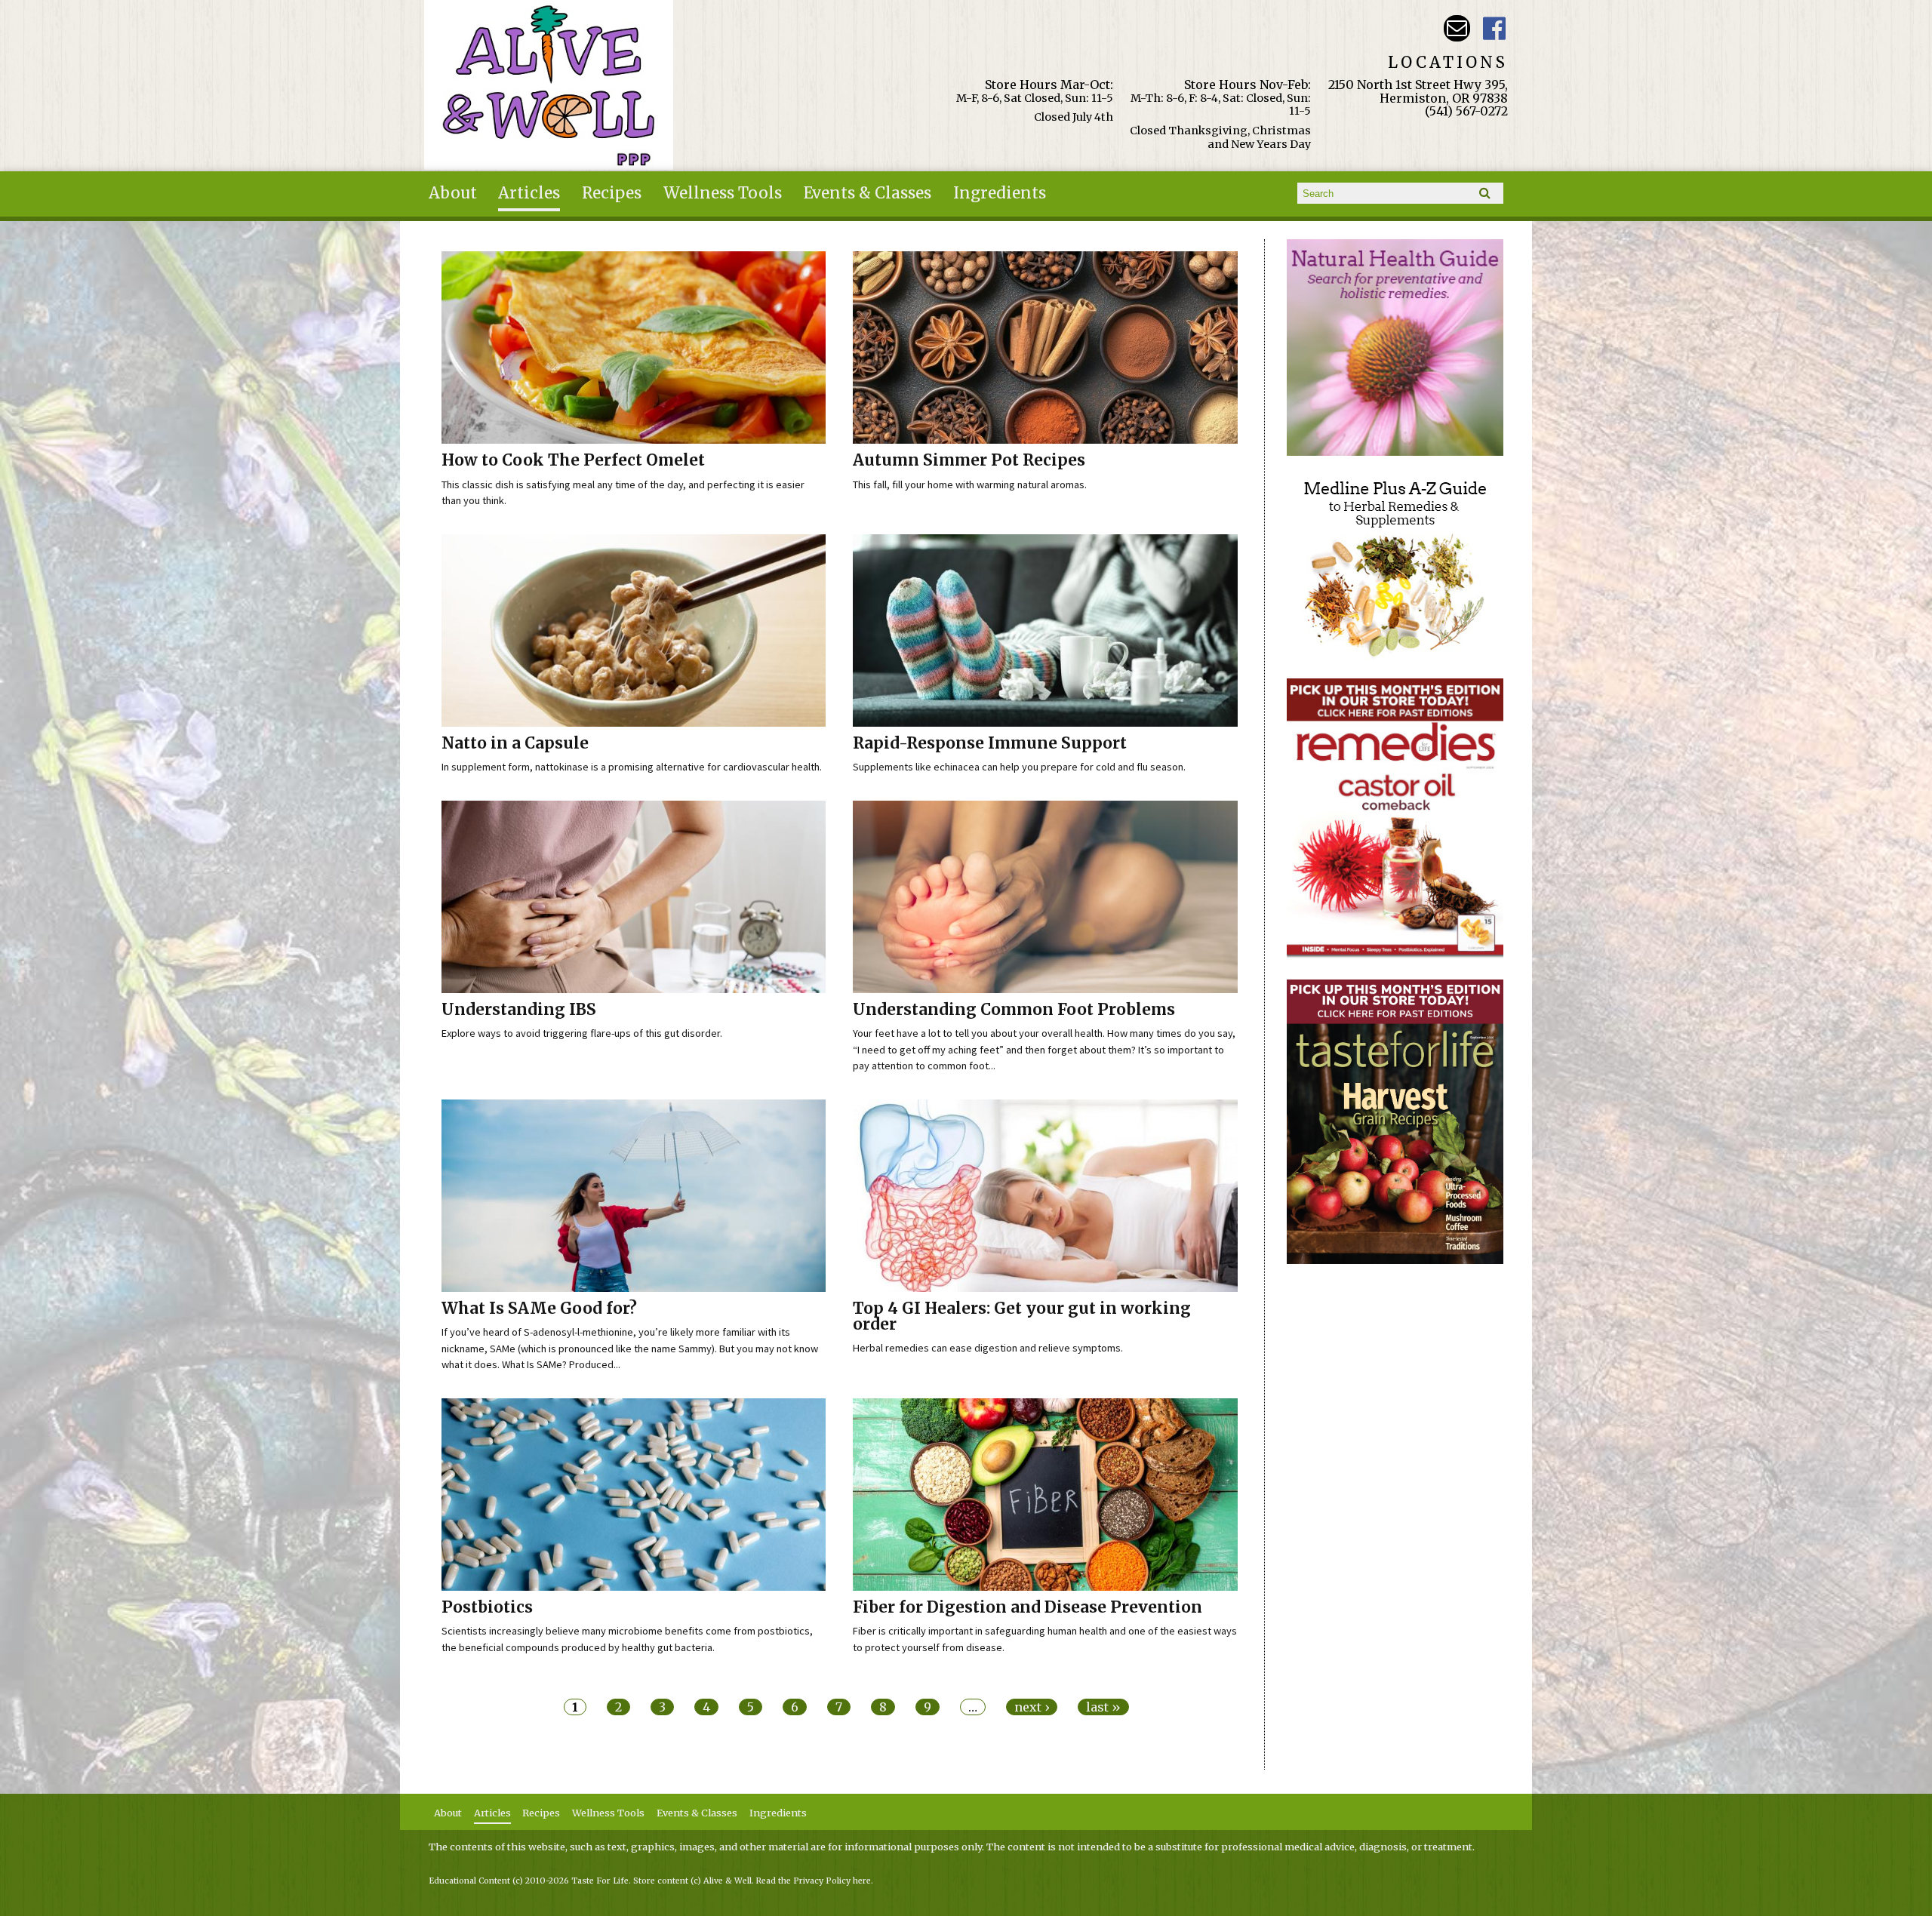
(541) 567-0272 (1466, 111)
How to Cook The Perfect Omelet (573, 460)
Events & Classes (868, 193)
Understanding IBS (519, 1010)
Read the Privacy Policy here (814, 1881)
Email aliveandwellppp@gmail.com (1457, 28)
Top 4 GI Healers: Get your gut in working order (1022, 1316)
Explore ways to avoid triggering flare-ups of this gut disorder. (582, 1033)
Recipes (612, 193)
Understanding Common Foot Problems (1014, 1010)
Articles (529, 193)
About (453, 193)
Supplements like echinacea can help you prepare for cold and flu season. (1019, 767)
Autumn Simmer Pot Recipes (969, 460)
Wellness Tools (723, 193)
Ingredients (1000, 193)
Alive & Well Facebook (1495, 28)
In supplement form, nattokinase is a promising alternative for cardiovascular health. (632, 767)
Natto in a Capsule (515, 743)
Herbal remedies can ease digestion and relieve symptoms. (988, 1348)
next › (1032, 1707)
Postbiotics (487, 1607)
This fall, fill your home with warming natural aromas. (970, 484)
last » (1103, 1707)
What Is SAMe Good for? (539, 1309)
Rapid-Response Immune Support (990, 743)
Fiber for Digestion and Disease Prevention (1028, 1607)
